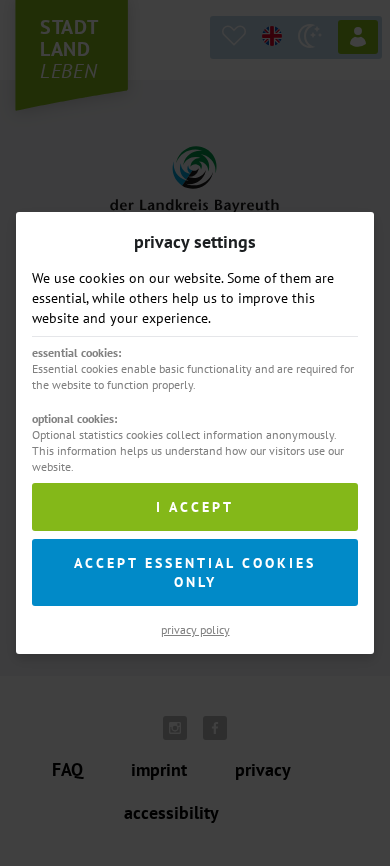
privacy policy (195, 629)
